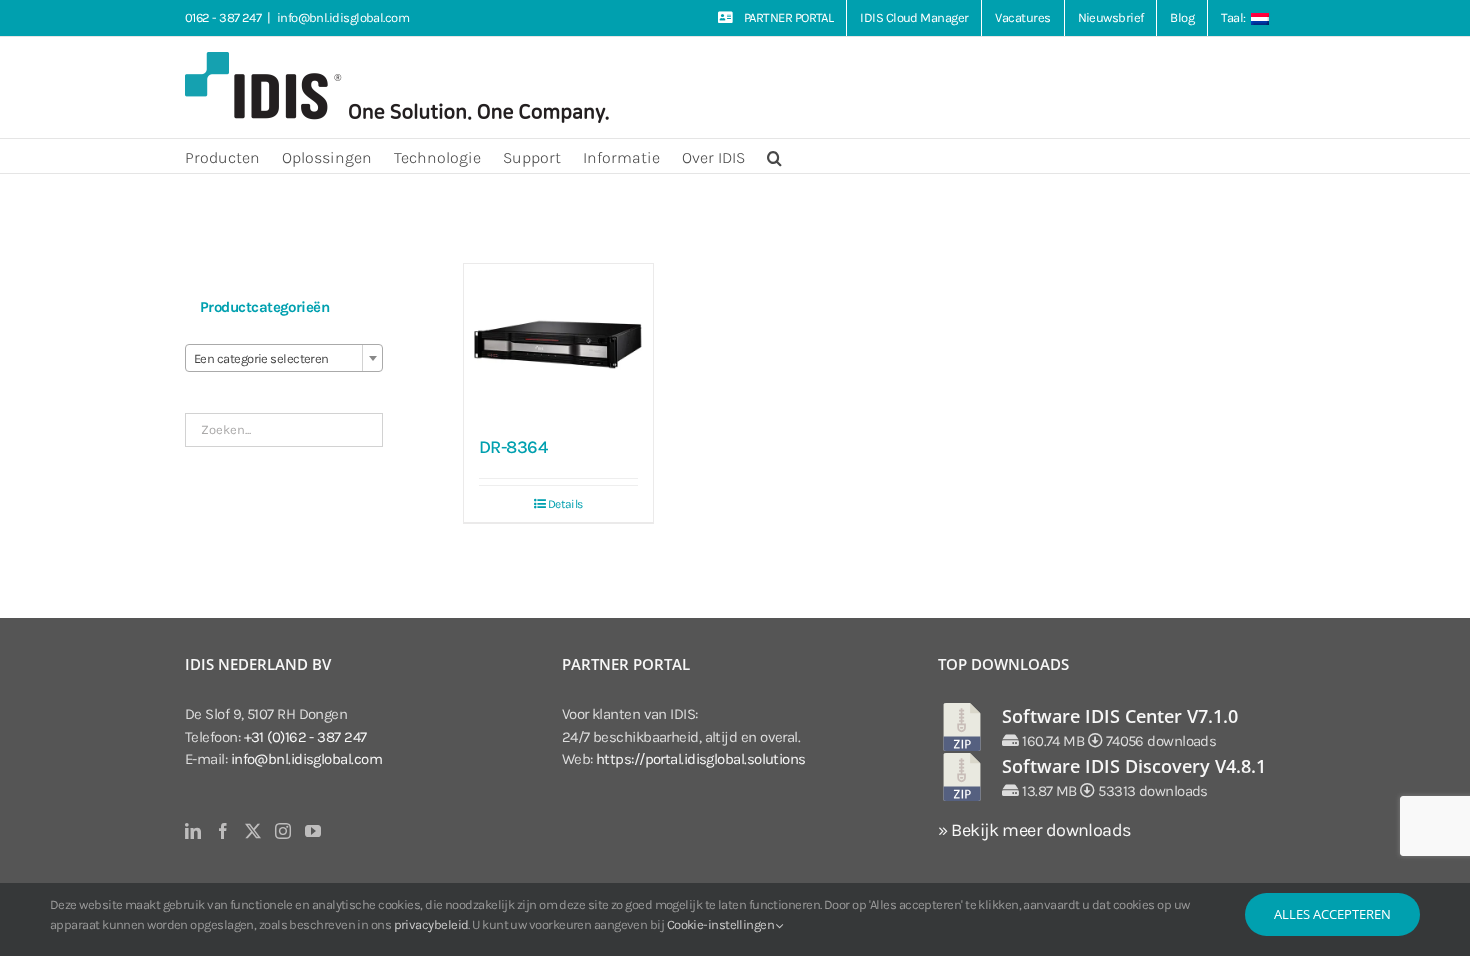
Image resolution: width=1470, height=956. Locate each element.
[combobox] (284, 358)
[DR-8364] (558, 342)
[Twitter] (252, 831)
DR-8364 (513, 447)
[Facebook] (222, 831)
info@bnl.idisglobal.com (343, 17)
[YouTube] (312, 831)
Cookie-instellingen (722, 924)
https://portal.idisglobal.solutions (701, 759)
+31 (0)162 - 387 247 (305, 737)
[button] (774, 156)
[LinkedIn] (192, 831)
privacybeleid (431, 924)
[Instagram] (282, 831)
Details (565, 504)
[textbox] (284, 359)
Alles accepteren (1332, 914)
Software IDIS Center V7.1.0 (1120, 716)
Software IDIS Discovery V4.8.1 (1134, 766)
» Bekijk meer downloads (1034, 830)
